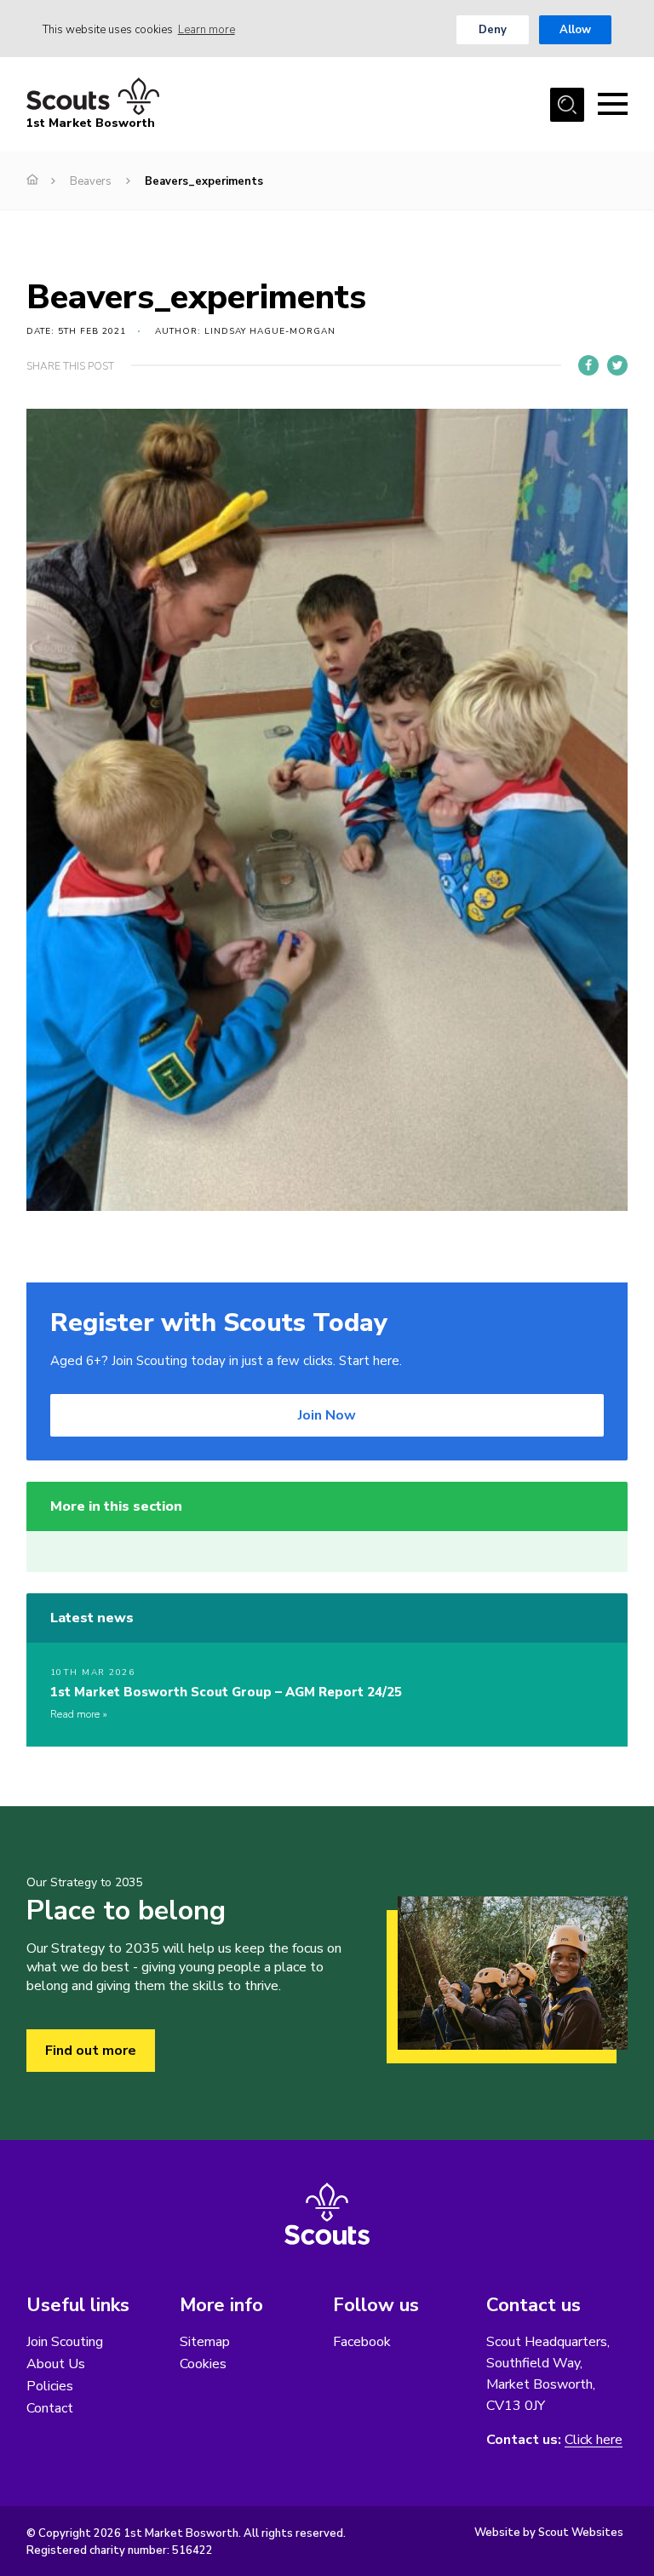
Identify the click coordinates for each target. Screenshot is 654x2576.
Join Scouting (65, 2342)
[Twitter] (617, 365)
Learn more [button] (207, 30)
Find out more (91, 2051)
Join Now (327, 1415)
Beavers (91, 181)
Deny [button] (493, 30)
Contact (50, 2408)
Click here (594, 2440)
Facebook (362, 2342)
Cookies (203, 2364)
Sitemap (205, 2342)
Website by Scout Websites (549, 2533)
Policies (50, 2386)
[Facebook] (588, 365)
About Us (56, 2364)
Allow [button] (575, 30)
